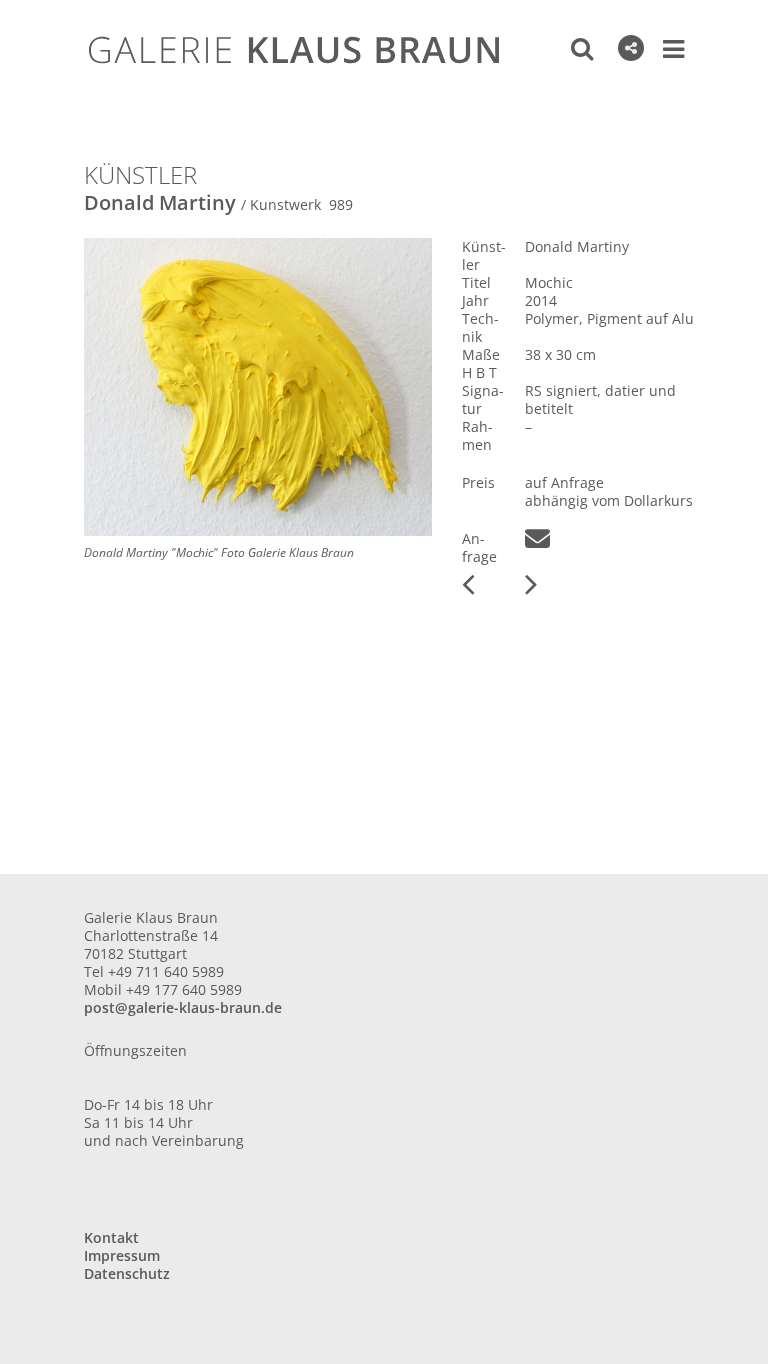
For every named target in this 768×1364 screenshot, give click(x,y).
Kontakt (111, 1237)
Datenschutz (127, 1273)
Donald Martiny (160, 202)
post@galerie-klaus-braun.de (183, 1007)
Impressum (122, 1255)
